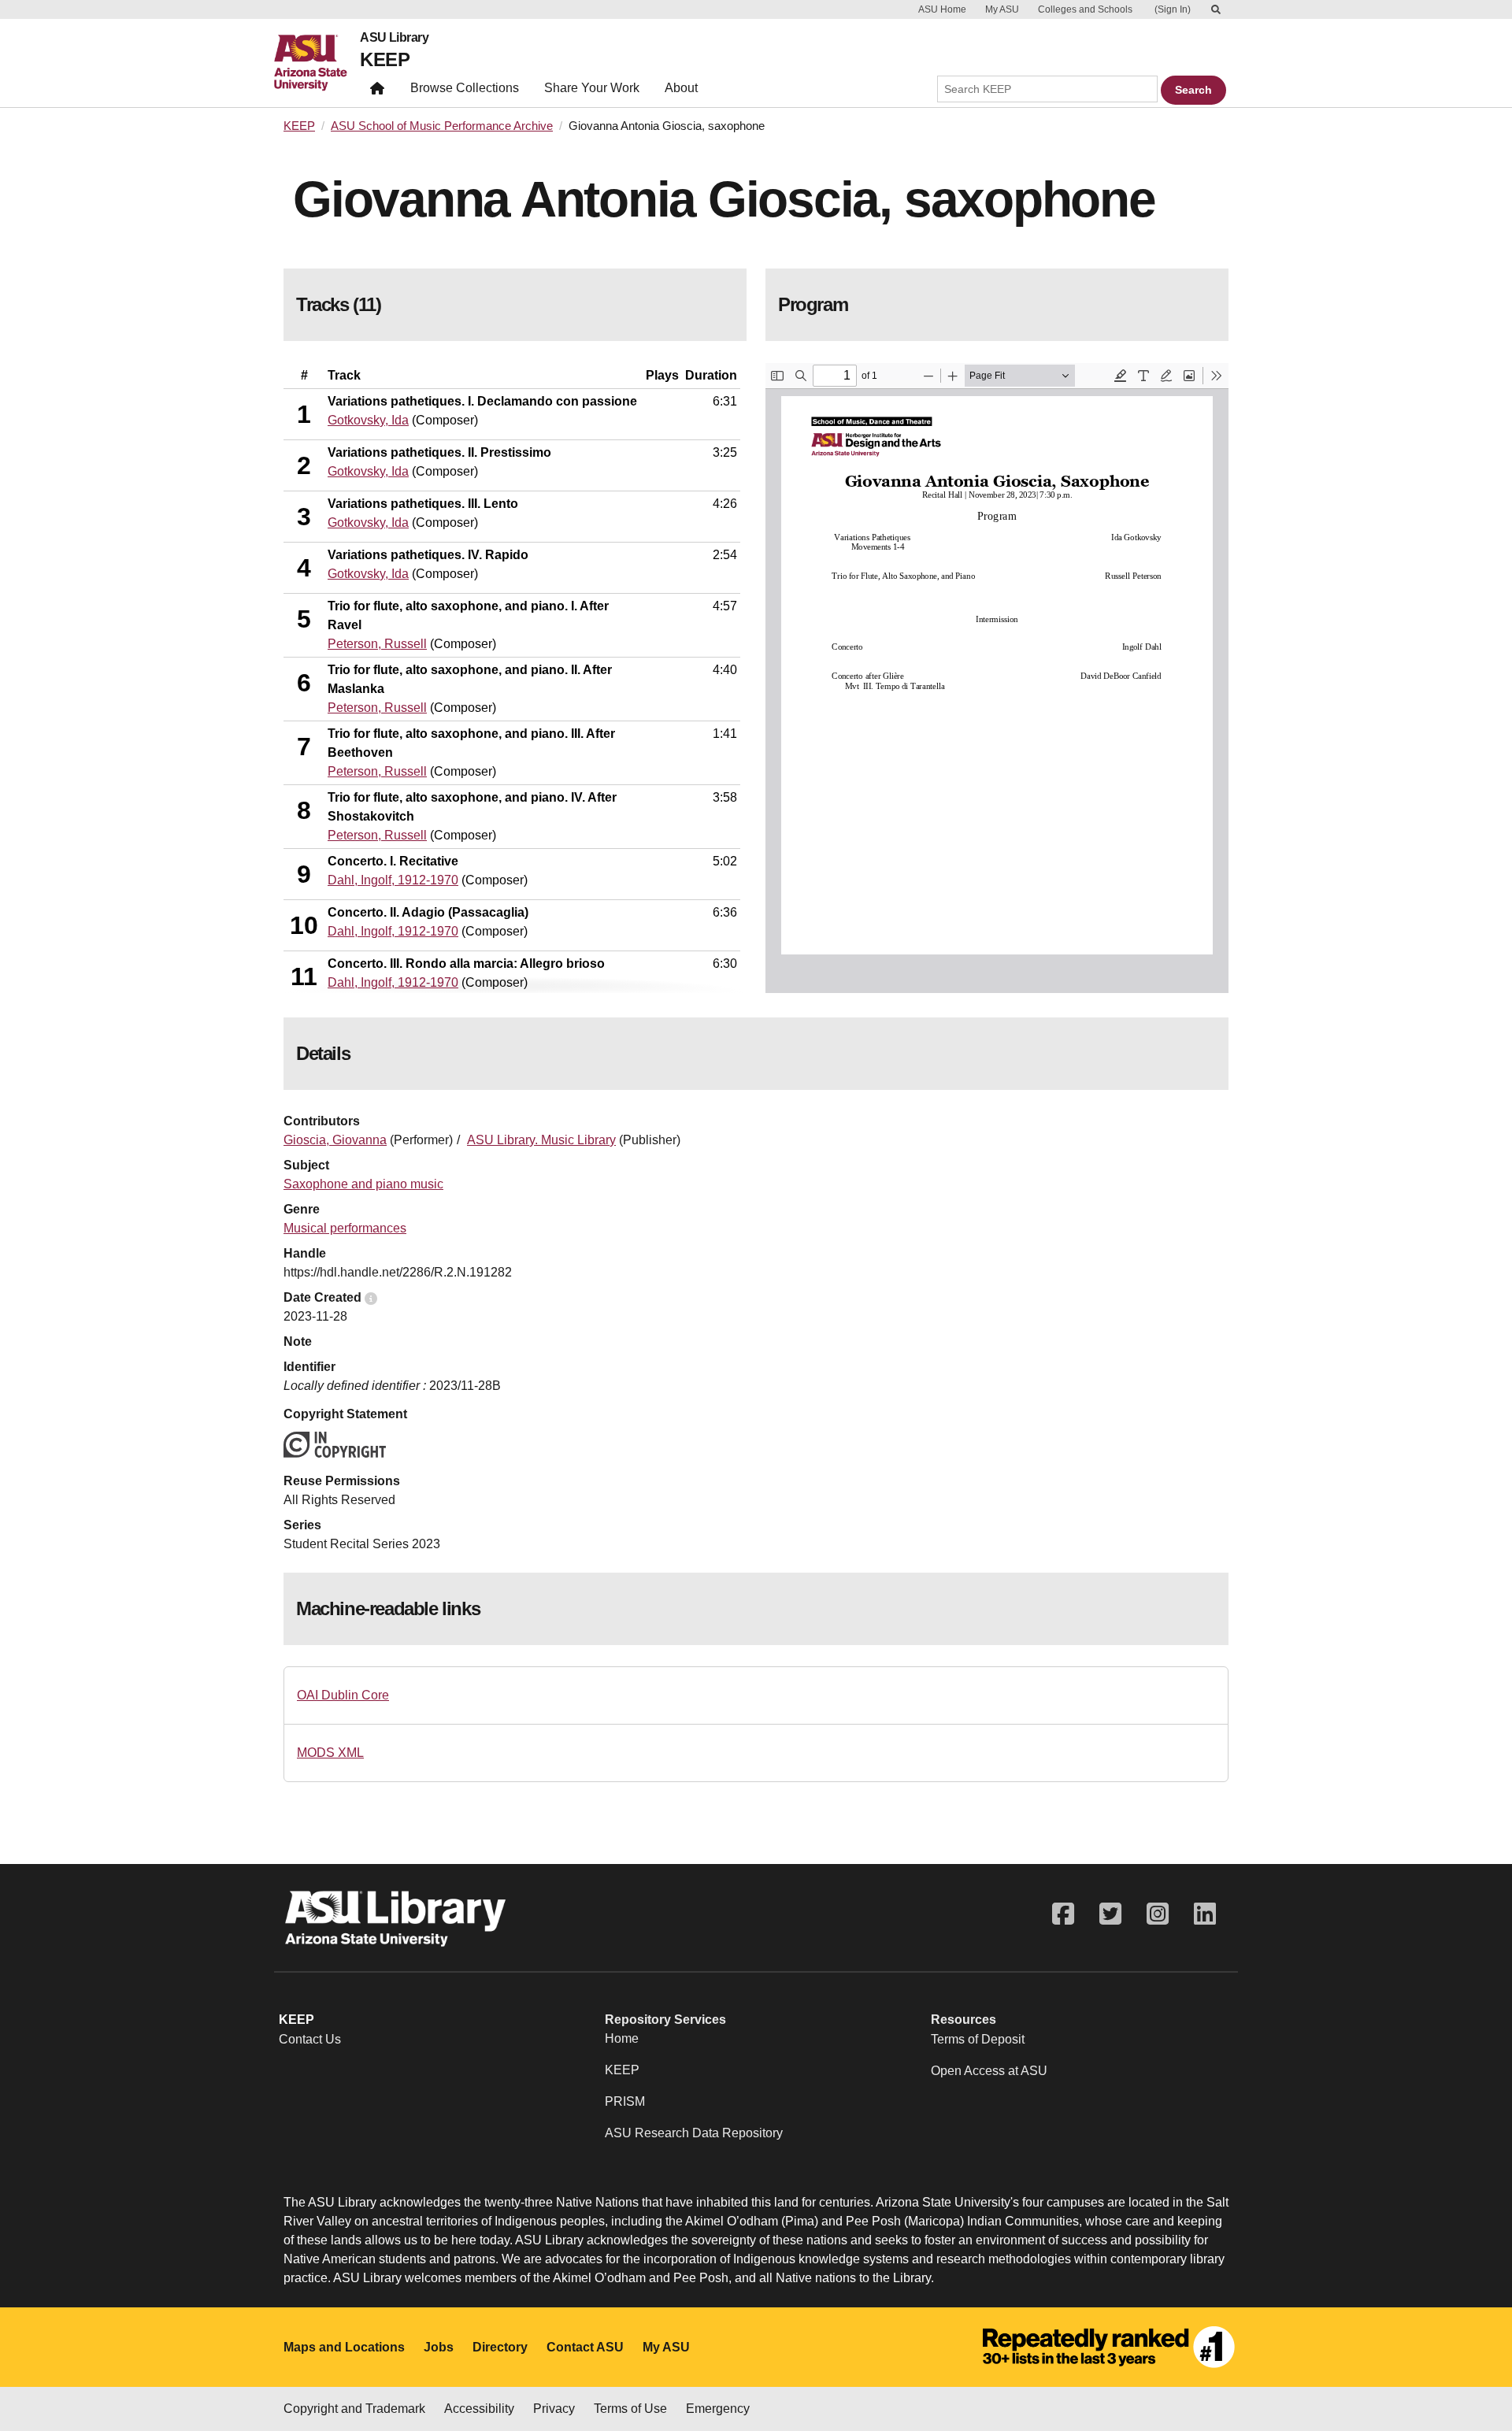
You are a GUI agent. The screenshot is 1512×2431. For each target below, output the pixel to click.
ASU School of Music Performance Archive (442, 126)
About (681, 88)
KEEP (385, 59)
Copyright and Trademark (354, 2409)
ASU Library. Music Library (541, 1140)
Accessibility (479, 2409)
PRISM (625, 2101)
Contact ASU (585, 2347)
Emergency (718, 2409)
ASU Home (942, 9)
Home (622, 2038)
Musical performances (345, 1228)
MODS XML (330, 1753)
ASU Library (394, 38)
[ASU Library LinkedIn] (1205, 1914)
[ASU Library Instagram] (1158, 1914)
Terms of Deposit (978, 2039)
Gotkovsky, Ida (368, 420)
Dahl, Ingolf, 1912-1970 (393, 880)
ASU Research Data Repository (694, 2133)
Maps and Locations (344, 2347)
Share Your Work (592, 88)
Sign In (1173, 9)
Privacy (554, 2409)
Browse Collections (465, 88)
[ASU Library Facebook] (1063, 1914)
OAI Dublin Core (343, 1695)
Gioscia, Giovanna (335, 1140)
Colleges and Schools (1085, 9)
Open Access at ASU (989, 2071)
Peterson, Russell (377, 644)
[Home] (317, 63)
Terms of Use (630, 2409)
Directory (500, 2347)
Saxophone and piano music (363, 1184)
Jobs (439, 2347)
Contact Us (310, 2039)
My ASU (1002, 9)
